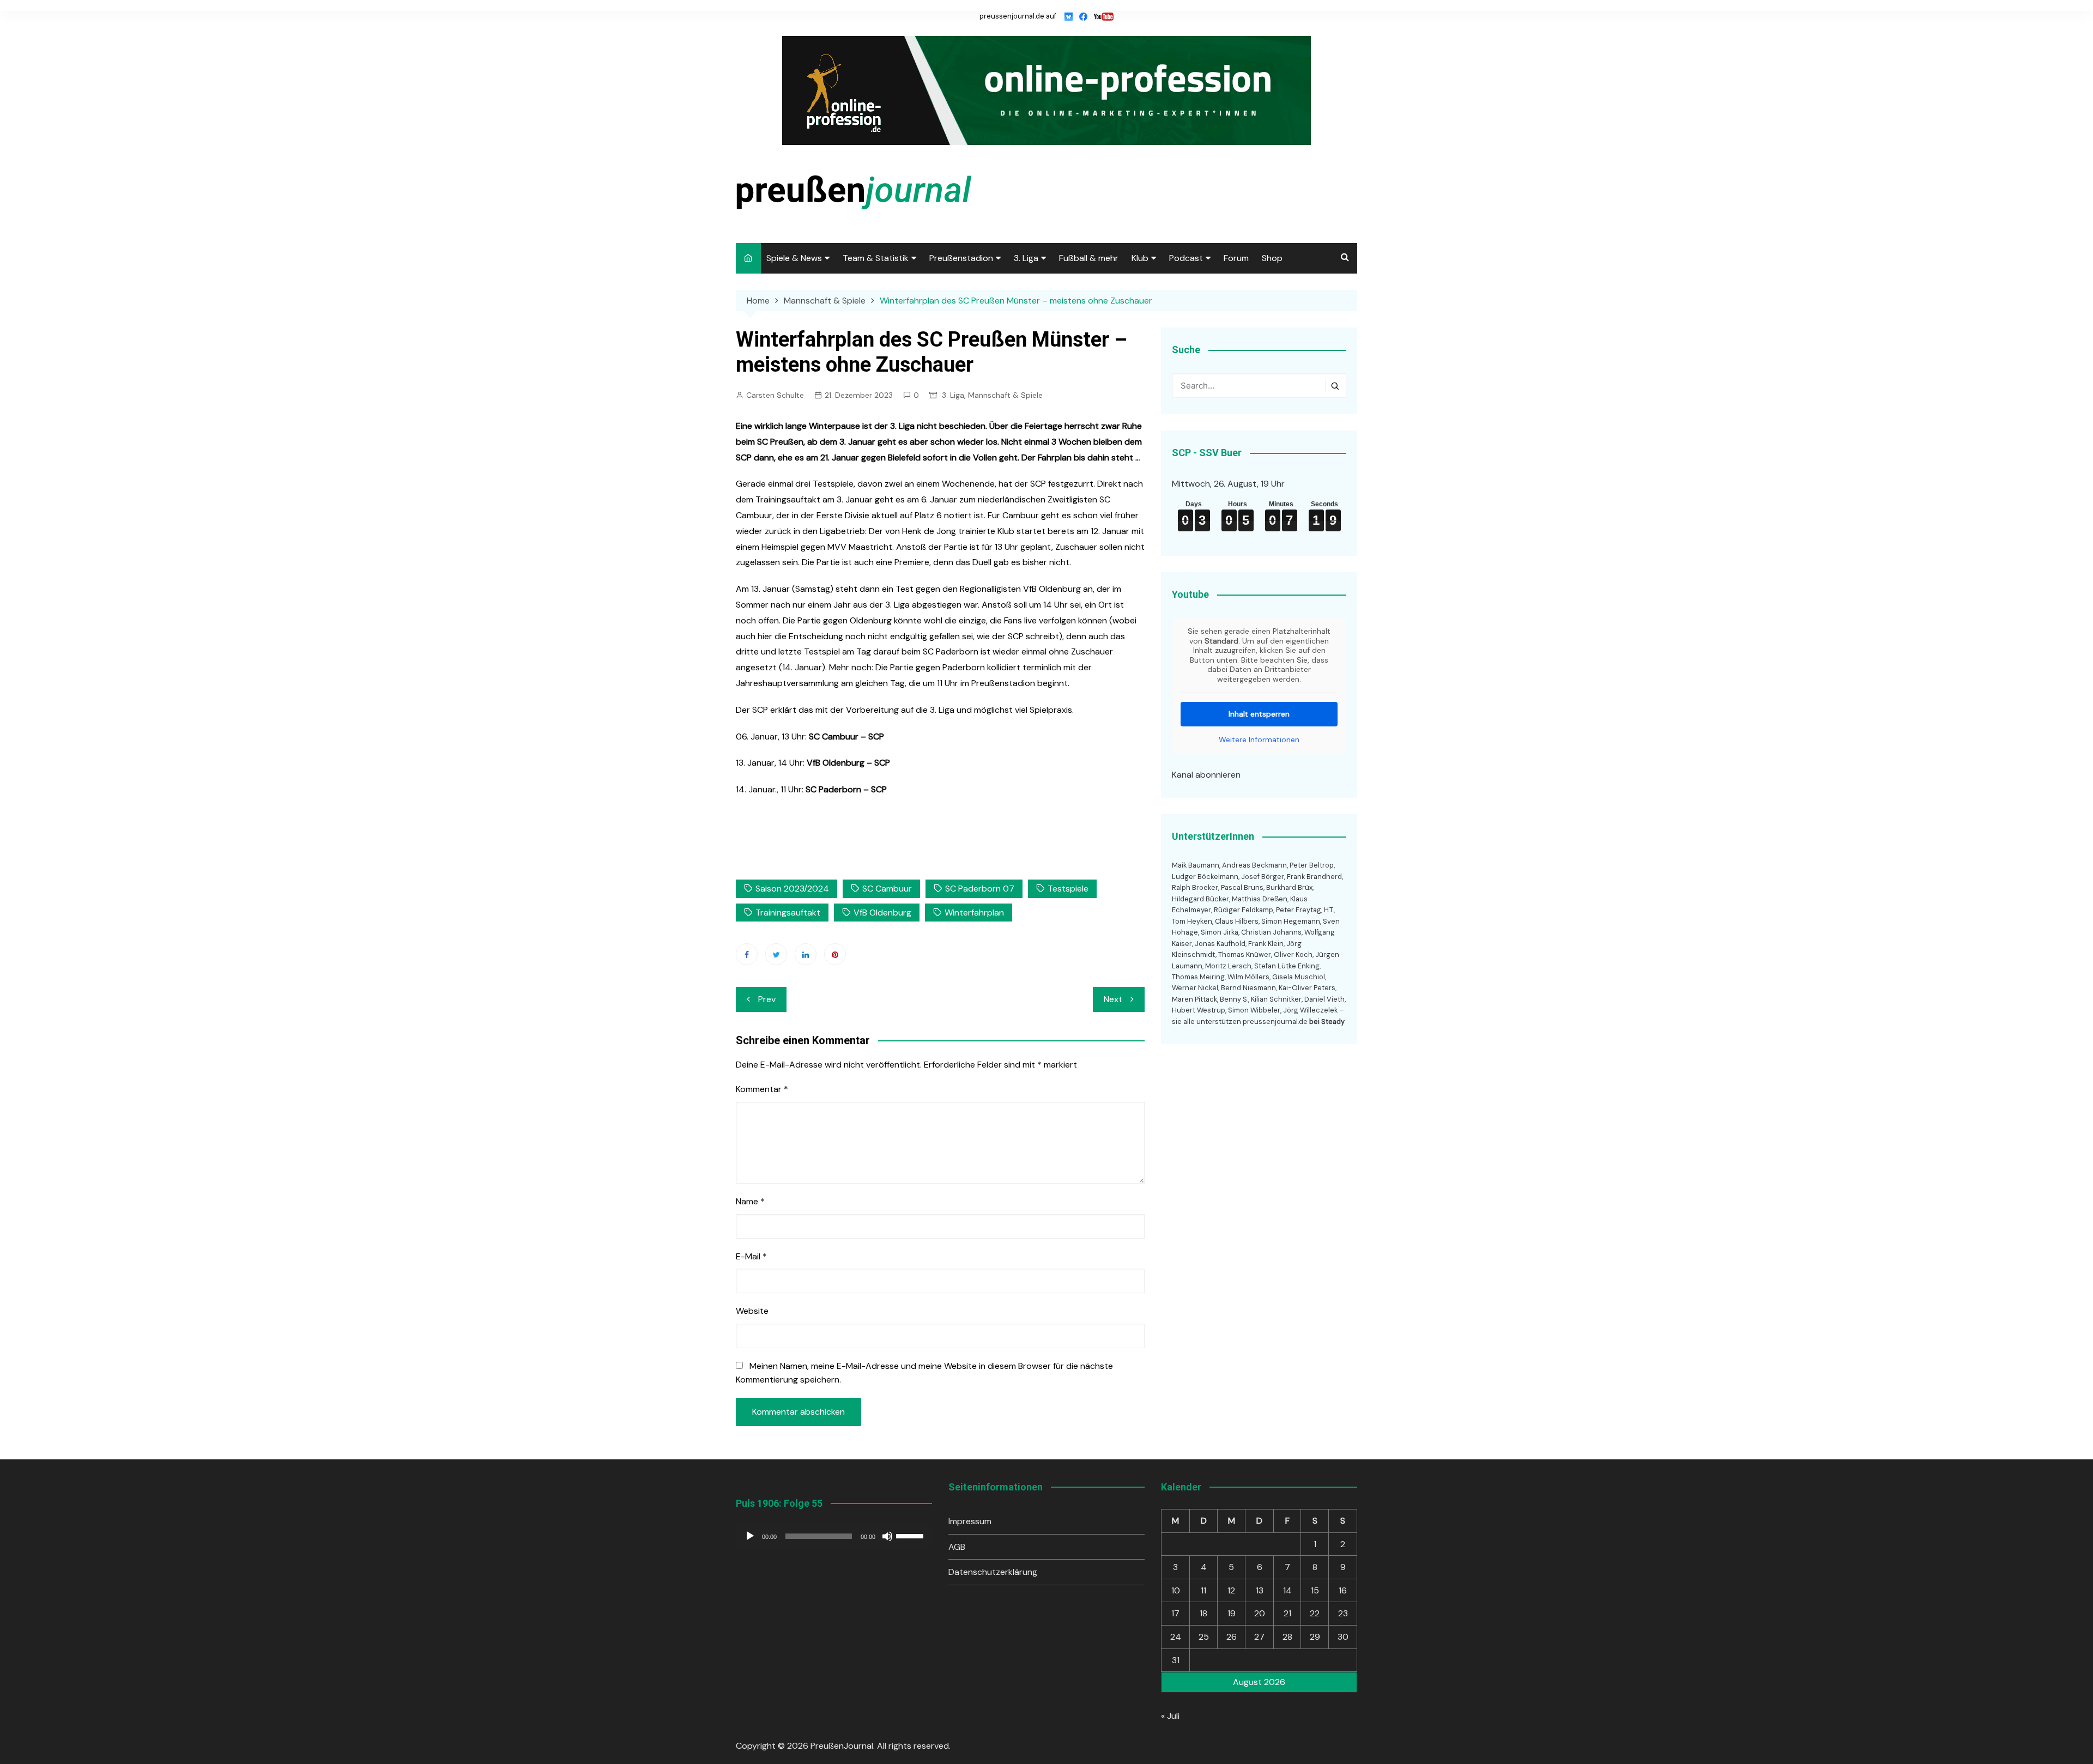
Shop (1272, 258)
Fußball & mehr (1089, 258)
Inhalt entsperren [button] (1259, 714)
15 (1315, 1590)
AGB (957, 1547)
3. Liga (1026, 258)
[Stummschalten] (887, 1536)
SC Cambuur (887, 889)
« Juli (1170, 1716)
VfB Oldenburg (882, 913)
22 (1315, 1613)
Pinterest (835, 954)
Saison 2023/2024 (792, 889)
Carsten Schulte (775, 395)
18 (1203, 1613)
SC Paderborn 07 (980, 889)
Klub (1140, 258)
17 (1175, 1613)
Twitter (776, 954)
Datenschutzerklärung (993, 1572)
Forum (1236, 258)
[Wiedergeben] (750, 1536)
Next (1113, 999)
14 (1287, 1590)
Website (752, 1311)
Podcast (1186, 258)
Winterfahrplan (974, 913)
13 (1260, 1590)
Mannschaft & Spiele (1005, 395)
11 (1203, 1590)
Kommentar (762, 1089)
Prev (767, 999)
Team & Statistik (876, 258)
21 (1287, 1613)
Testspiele (1068, 889)
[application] (834, 1536)
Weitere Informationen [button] (1259, 740)
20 (1260, 1613)
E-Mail (751, 1256)
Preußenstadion (961, 258)
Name (750, 1201)
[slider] (911, 1535)
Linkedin (806, 954)
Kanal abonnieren (1206, 775)
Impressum (970, 1521)
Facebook (747, 954)
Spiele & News (794, 258)
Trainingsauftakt (788, 913)
